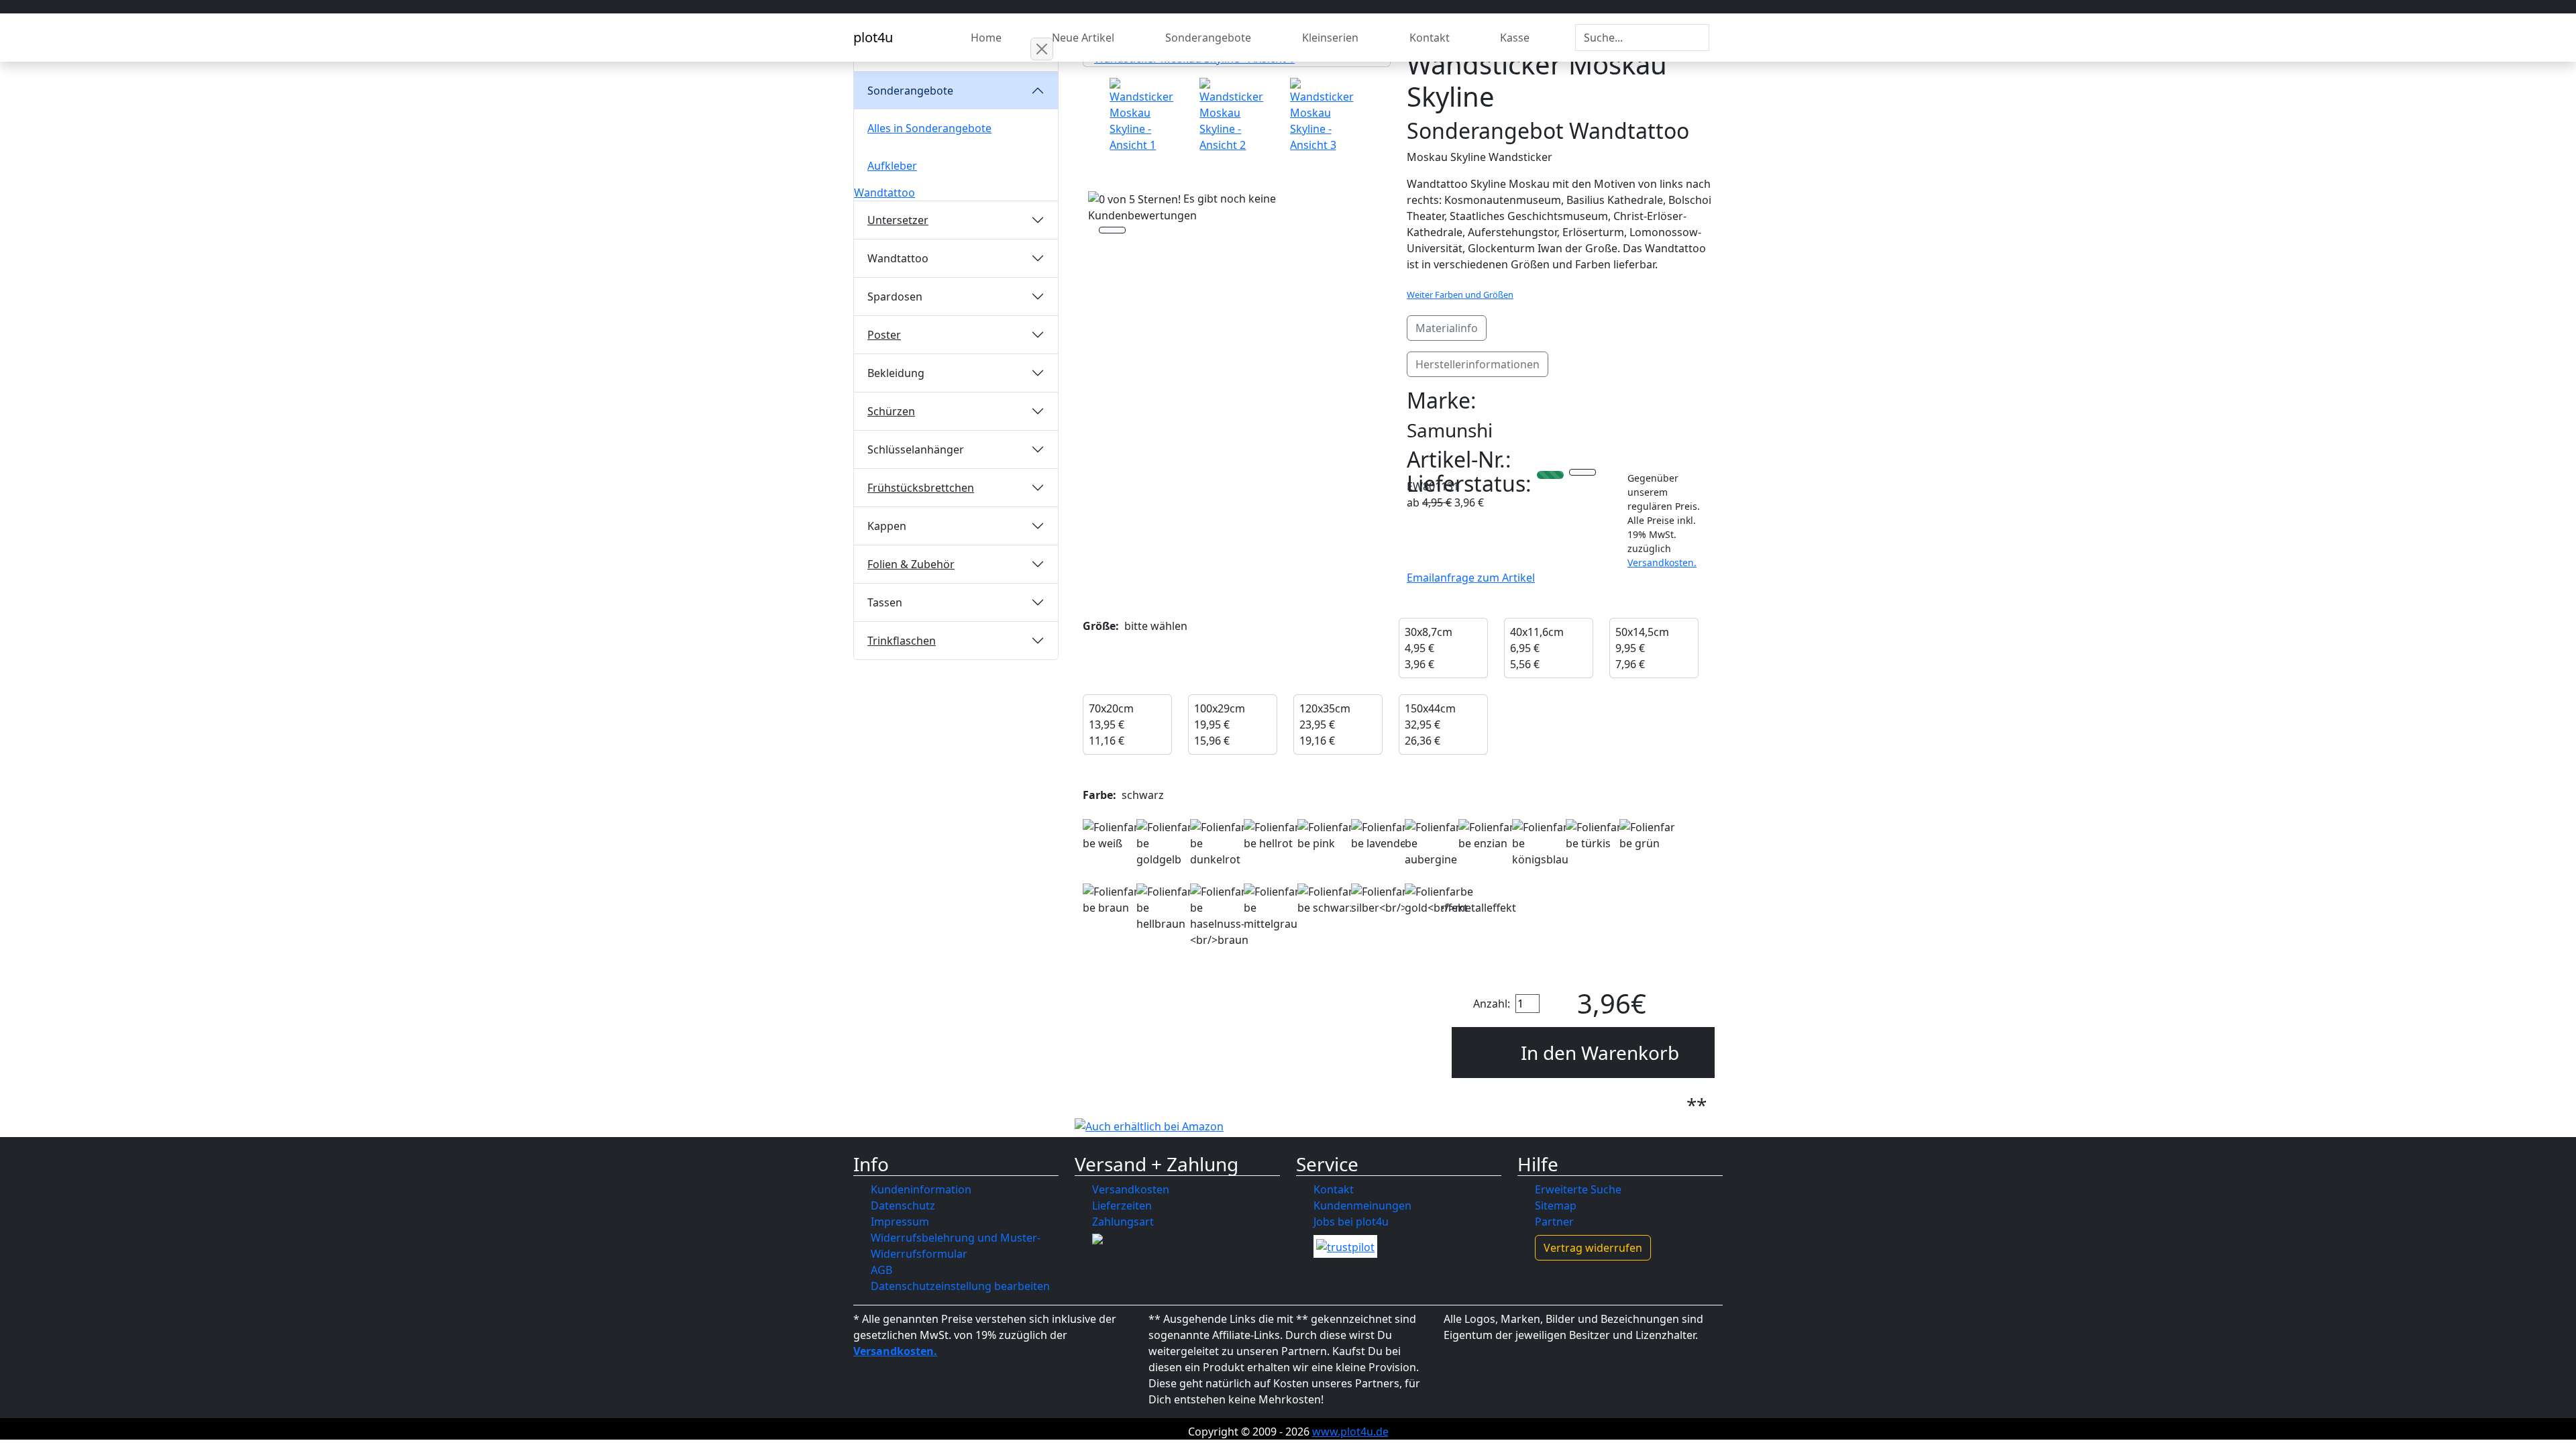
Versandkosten (1131, 1189)
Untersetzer (898, 220)
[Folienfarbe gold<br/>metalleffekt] (1460, 900)
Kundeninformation (921, 1189)
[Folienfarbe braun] (1112, 900)
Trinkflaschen (902, 641)
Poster (884, 335)
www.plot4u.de (1350, 1432)
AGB (881, 1270)
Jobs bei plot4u (1351, 1222)
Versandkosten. (1662, 562)
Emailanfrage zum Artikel (1471, 578)
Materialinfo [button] (1447, 328)
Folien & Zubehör (911, 564)
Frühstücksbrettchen (921, 488)
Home (986, 38)
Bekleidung (896, 373)
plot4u (873, 37)
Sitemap (1556, 1205)
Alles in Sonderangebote (929, 128)
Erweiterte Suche (1578, 1189)
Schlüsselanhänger (916, 449)
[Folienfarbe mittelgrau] (1273, 908)
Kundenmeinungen (1362, 1205)
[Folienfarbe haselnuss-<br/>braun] (1219, 916)
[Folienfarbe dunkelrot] (1219, 843)
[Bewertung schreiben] (1112, 231)
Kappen (887, 526)
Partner (1554, 1222)
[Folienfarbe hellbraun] (1165, 908)
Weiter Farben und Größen (1460, 294)
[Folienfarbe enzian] (1487, 835)
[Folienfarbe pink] (1326, 835)
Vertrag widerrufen (1593, 1248)
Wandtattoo (884, 193)
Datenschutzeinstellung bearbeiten (960, 1286)
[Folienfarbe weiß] (1112, 835)
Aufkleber (892, 166)
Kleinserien (1330, 38)
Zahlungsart (1123, 1222)
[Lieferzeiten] (1582, 474)
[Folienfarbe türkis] (1595, 835)
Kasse (1515, 38)
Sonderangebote (1208, 38)
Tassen (885, 602)
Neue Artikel (1083, 38)
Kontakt (1430, 38)
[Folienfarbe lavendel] (1380, 835)
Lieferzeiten (1122, 1205)
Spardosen (895, 297)
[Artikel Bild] (1146, 115)
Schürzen (891, 411)
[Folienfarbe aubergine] (1434, 843)
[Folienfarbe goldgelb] (1165, 843)
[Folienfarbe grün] (1648, 835)
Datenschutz (903, 1205)
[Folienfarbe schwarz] (1326, 900)
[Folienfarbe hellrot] (1273, 835)
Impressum (900, 1222)
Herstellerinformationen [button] (1478, 364)
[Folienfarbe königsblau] (1541, 843)
